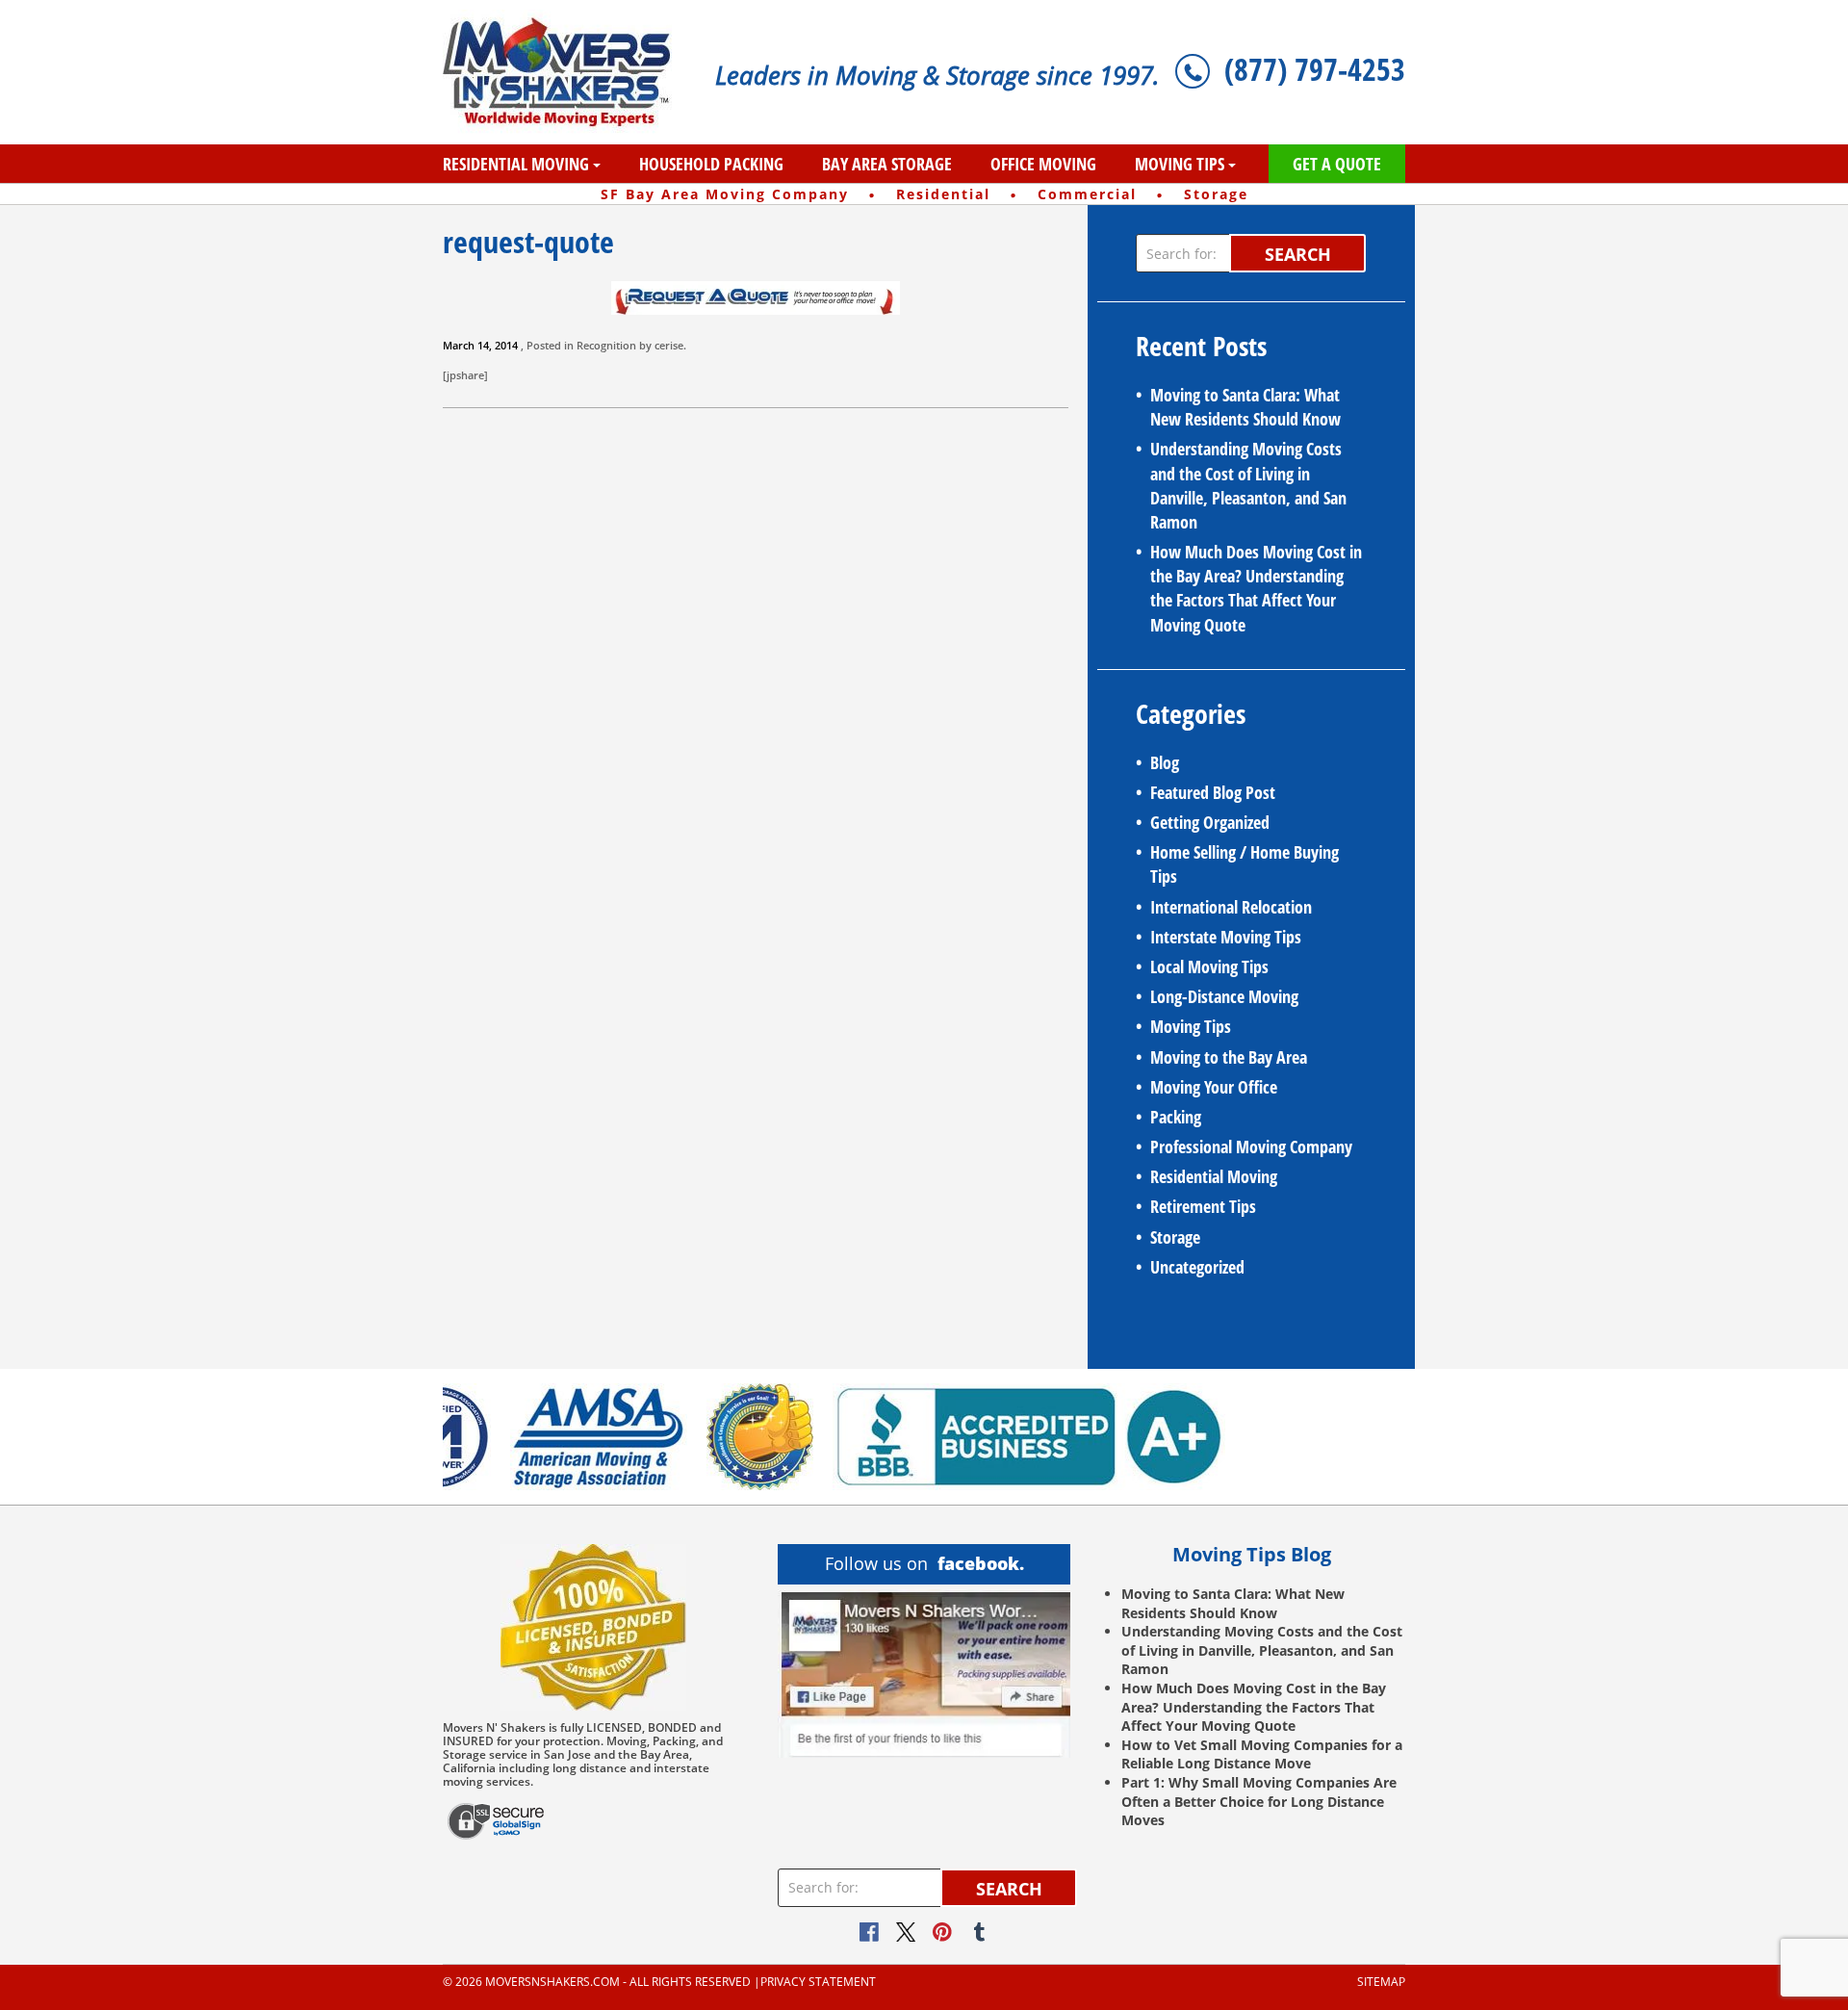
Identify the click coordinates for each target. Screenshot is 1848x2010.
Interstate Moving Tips (1226, 937)
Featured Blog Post (1213, 792)
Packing (1176, 1117)
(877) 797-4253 (1315, 69)
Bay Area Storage (887, 164)
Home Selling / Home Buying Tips (1245, 864)
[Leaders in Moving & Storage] (565, 72)
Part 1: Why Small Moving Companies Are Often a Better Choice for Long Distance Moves (1259, 1801)
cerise (669, 345)
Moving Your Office (1214, 1087)
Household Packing (711, 164)
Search (1298, 254)
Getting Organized (1210, 822)
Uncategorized (1197, 1267)
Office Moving (1043, 164)
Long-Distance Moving (1224, 996)
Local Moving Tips (1209, 966)
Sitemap (1381, 1982)
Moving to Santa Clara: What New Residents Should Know (1245, 407)
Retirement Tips (1203, 1206)
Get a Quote (1337, 164)
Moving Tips (1180, 164)
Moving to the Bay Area (1229, 1057)
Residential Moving (516, 164)
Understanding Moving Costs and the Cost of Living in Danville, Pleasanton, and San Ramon (1248, 485)
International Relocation (1231, 907)
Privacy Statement (818, 1982)
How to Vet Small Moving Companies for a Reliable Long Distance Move (1262, 1754)
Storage (1175, 1237)
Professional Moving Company (1251, 1147)
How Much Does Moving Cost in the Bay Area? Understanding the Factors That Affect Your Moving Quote (1256, 588)
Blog (1165, 762)
